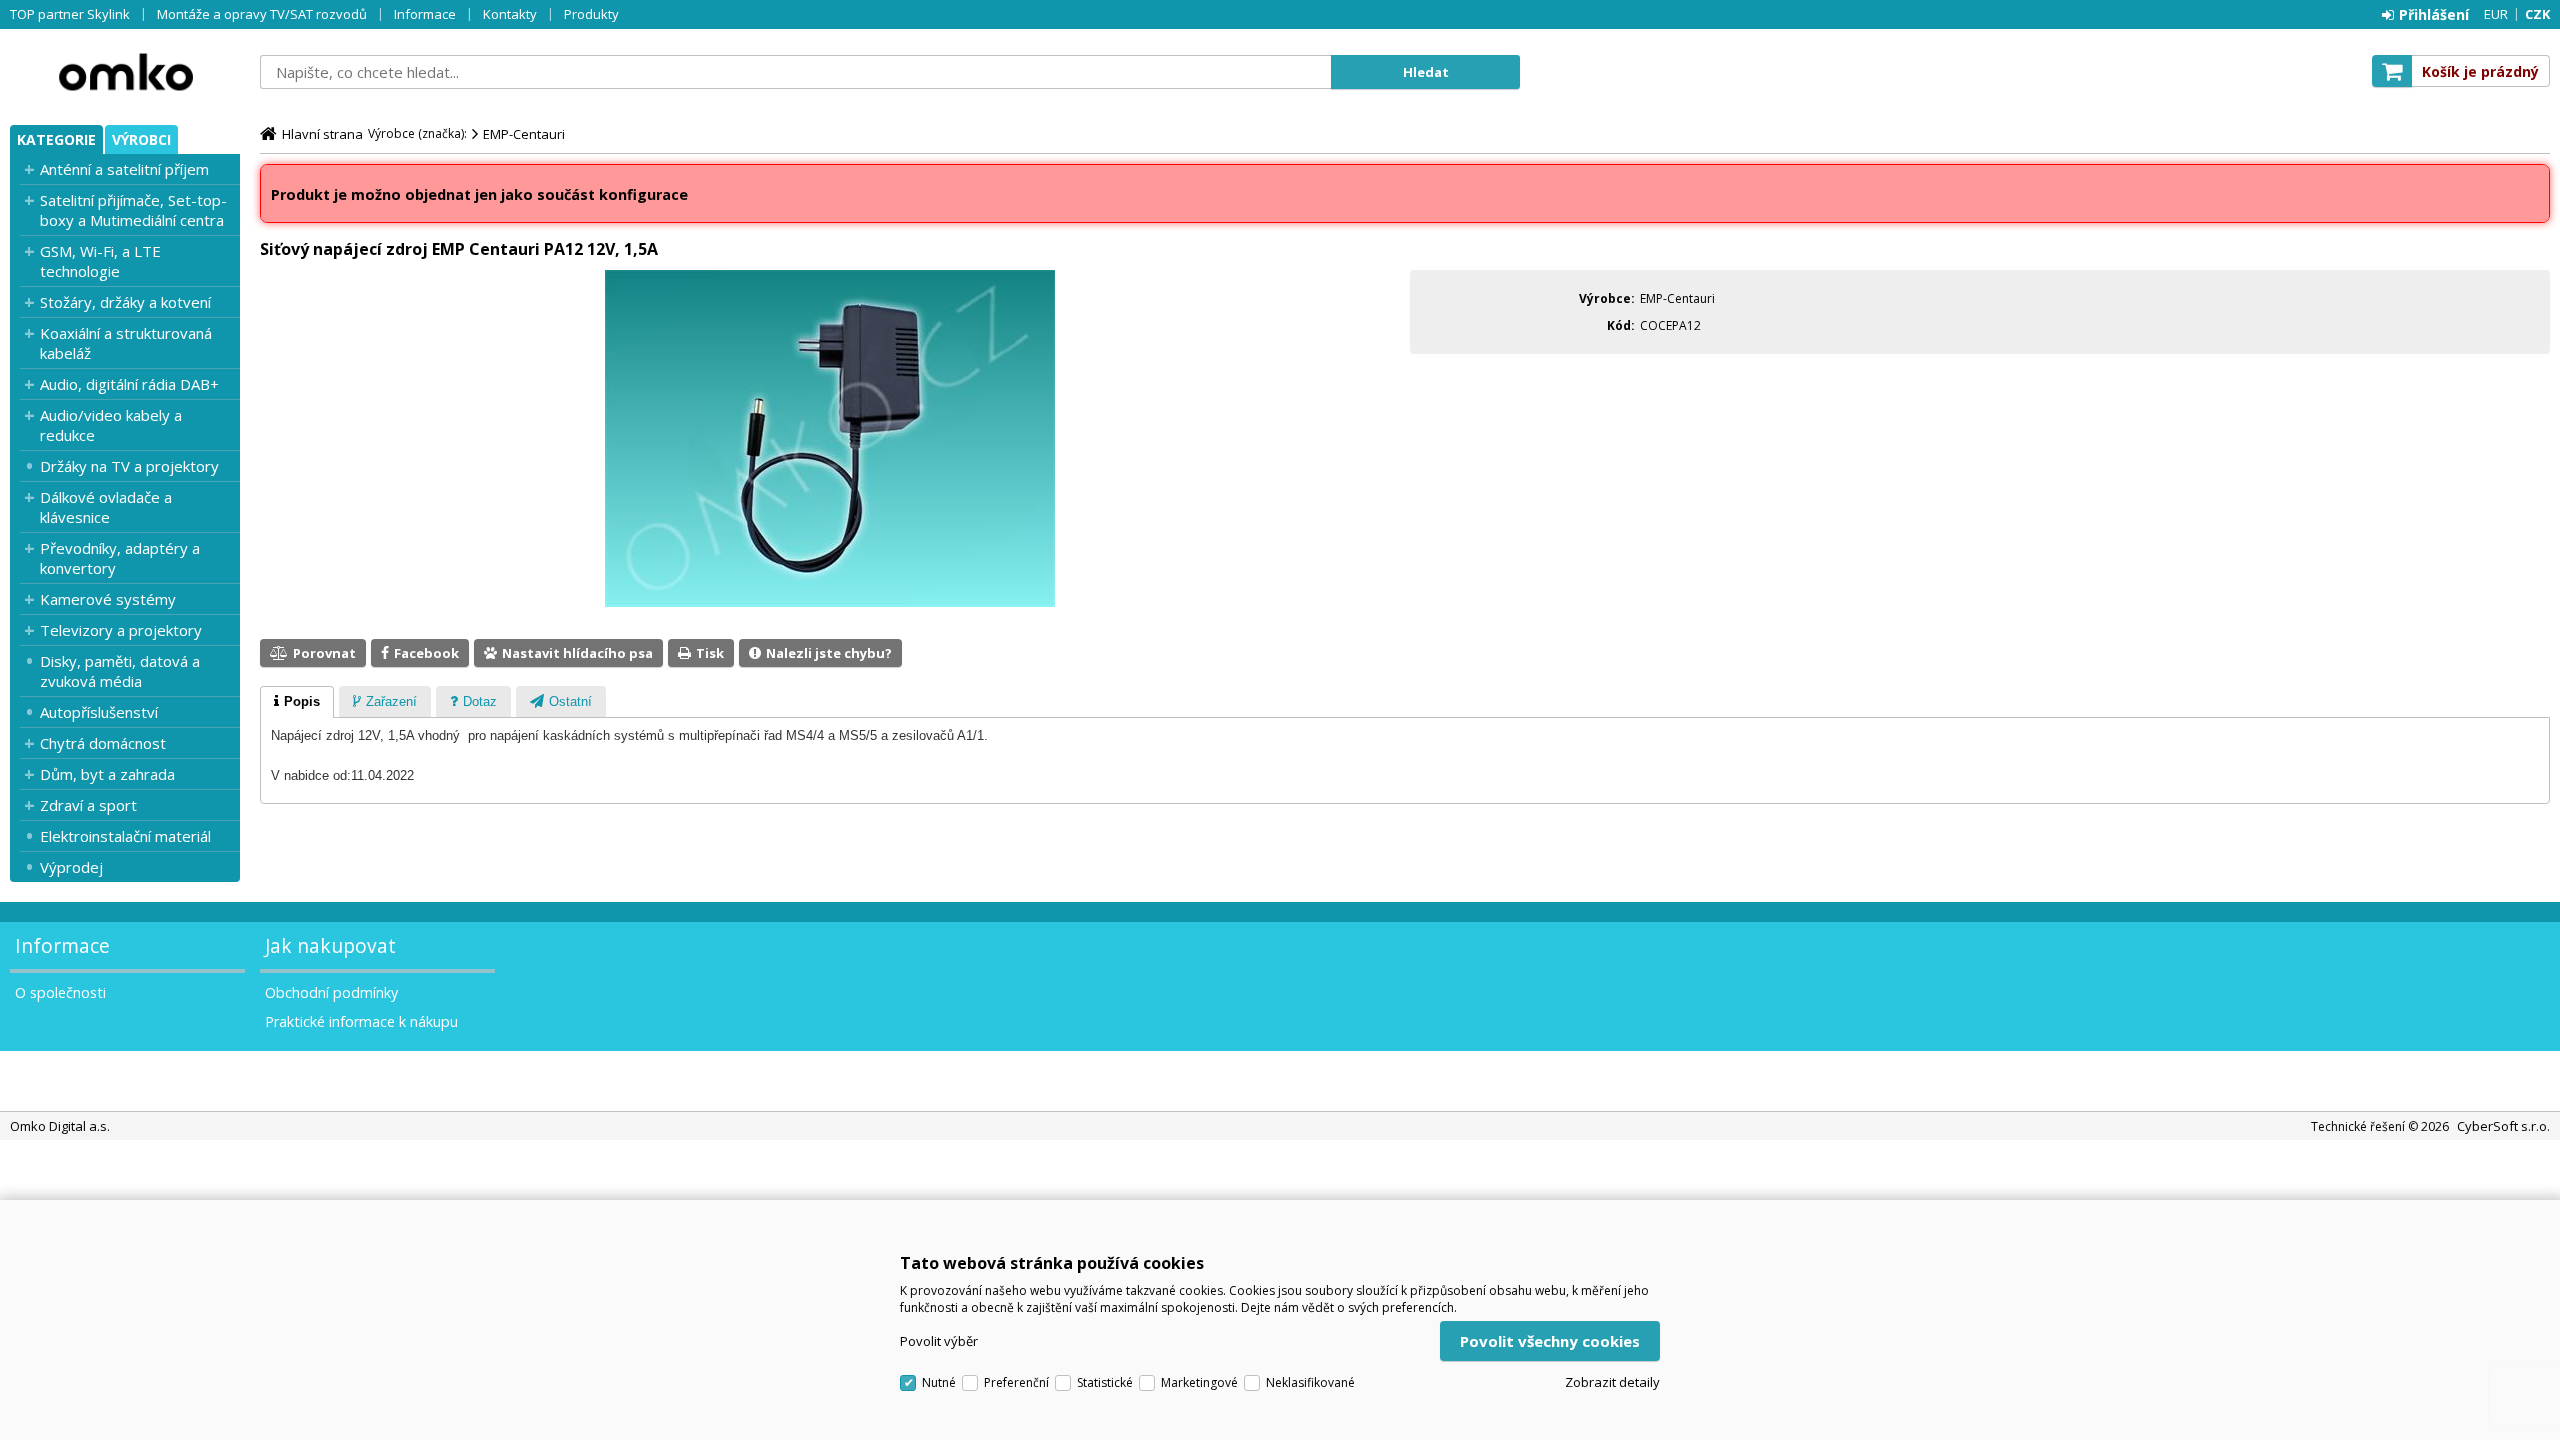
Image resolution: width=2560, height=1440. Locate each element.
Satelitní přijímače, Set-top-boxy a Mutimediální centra (133, 210)
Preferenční (1016, 1382)
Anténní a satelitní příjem (124, 169)
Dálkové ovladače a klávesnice (106, 507)
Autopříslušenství (99, 712)
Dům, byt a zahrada (107, 774)
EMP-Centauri (524, 134)
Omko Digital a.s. (125, 72)
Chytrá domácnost (103, 743)
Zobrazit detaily (1612, 1382)
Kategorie (56, 139)
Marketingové (1199, 1382)
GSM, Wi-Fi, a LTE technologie (100, 261)
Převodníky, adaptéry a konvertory (120, 558)
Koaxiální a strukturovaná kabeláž (126, 343)
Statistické (1105, 1382)
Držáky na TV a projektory (129, 466)
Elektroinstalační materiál (125, 836)
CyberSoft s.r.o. (2503, 1126)
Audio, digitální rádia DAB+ (129, 384)
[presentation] (297, 702)
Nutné (939, 1382)
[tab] (297, 702)
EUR (2496, 14)
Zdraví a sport (88, 805)
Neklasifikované (1310, 1382)
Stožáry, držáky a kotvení (125, 302)
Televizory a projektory (121, 630)
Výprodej (71, 867)
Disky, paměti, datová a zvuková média (120, 671)
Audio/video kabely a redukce (111, 425)
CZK (2537, 14)
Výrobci (141, 139)
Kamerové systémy (108, 599)
